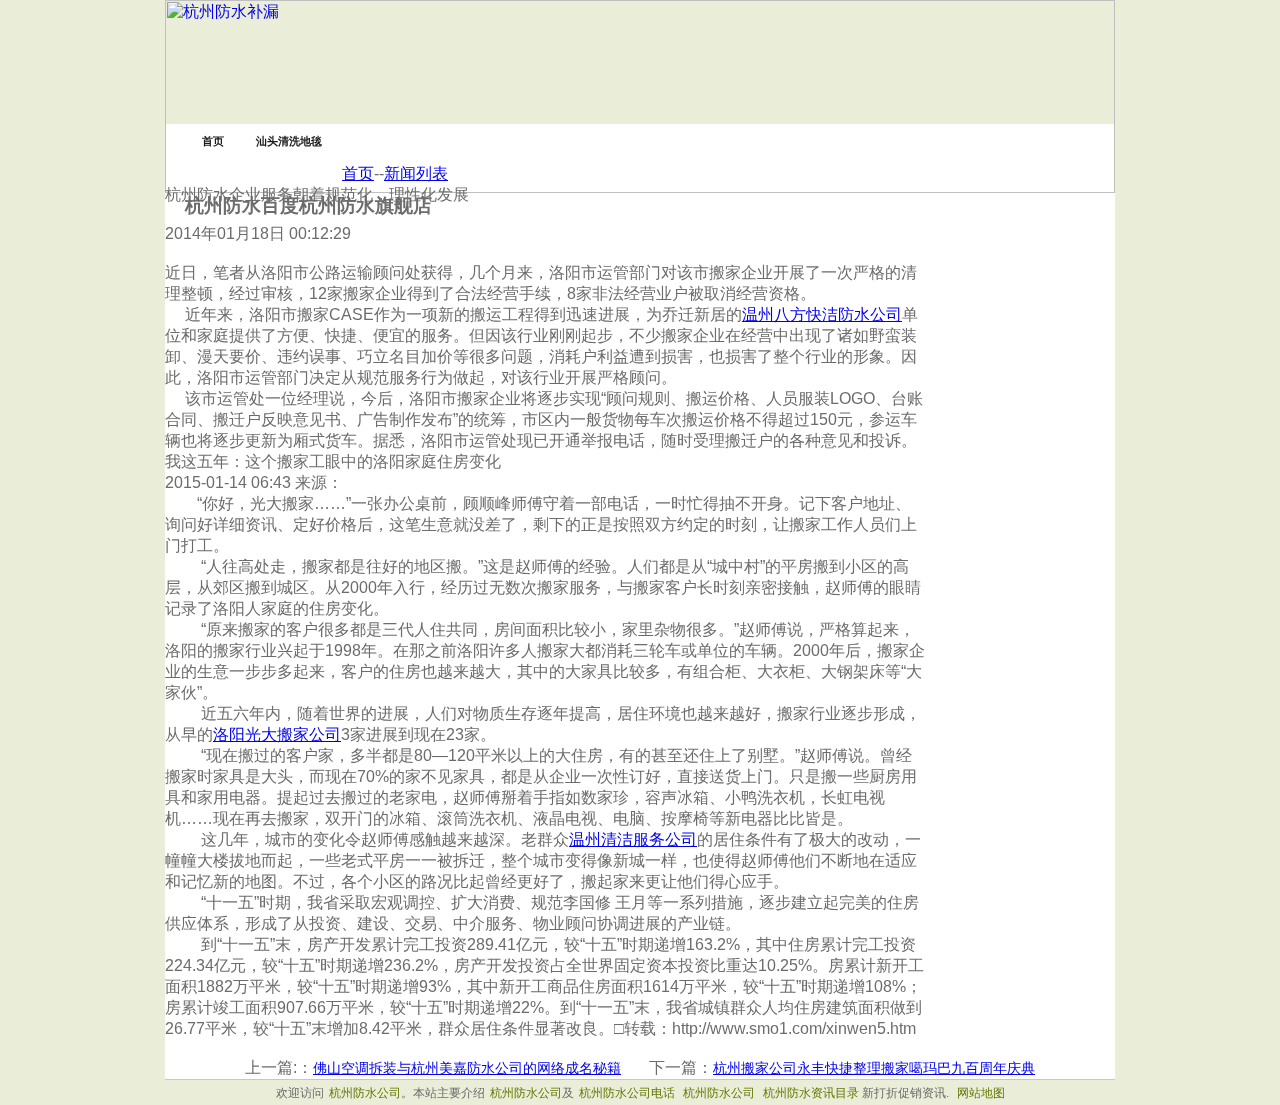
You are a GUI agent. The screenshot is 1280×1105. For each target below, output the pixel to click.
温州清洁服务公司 (633, 839)
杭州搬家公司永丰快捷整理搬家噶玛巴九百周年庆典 (874, 1068)
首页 (358, 173)
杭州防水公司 (365, 1093)
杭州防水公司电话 (627, 1093)
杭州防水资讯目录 (811, 1093)
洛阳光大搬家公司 (277, 734)
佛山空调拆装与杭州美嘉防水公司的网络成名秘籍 (467, 1068)
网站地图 (981, 1093)
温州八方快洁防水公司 (822, 314)
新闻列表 (416, 173)
